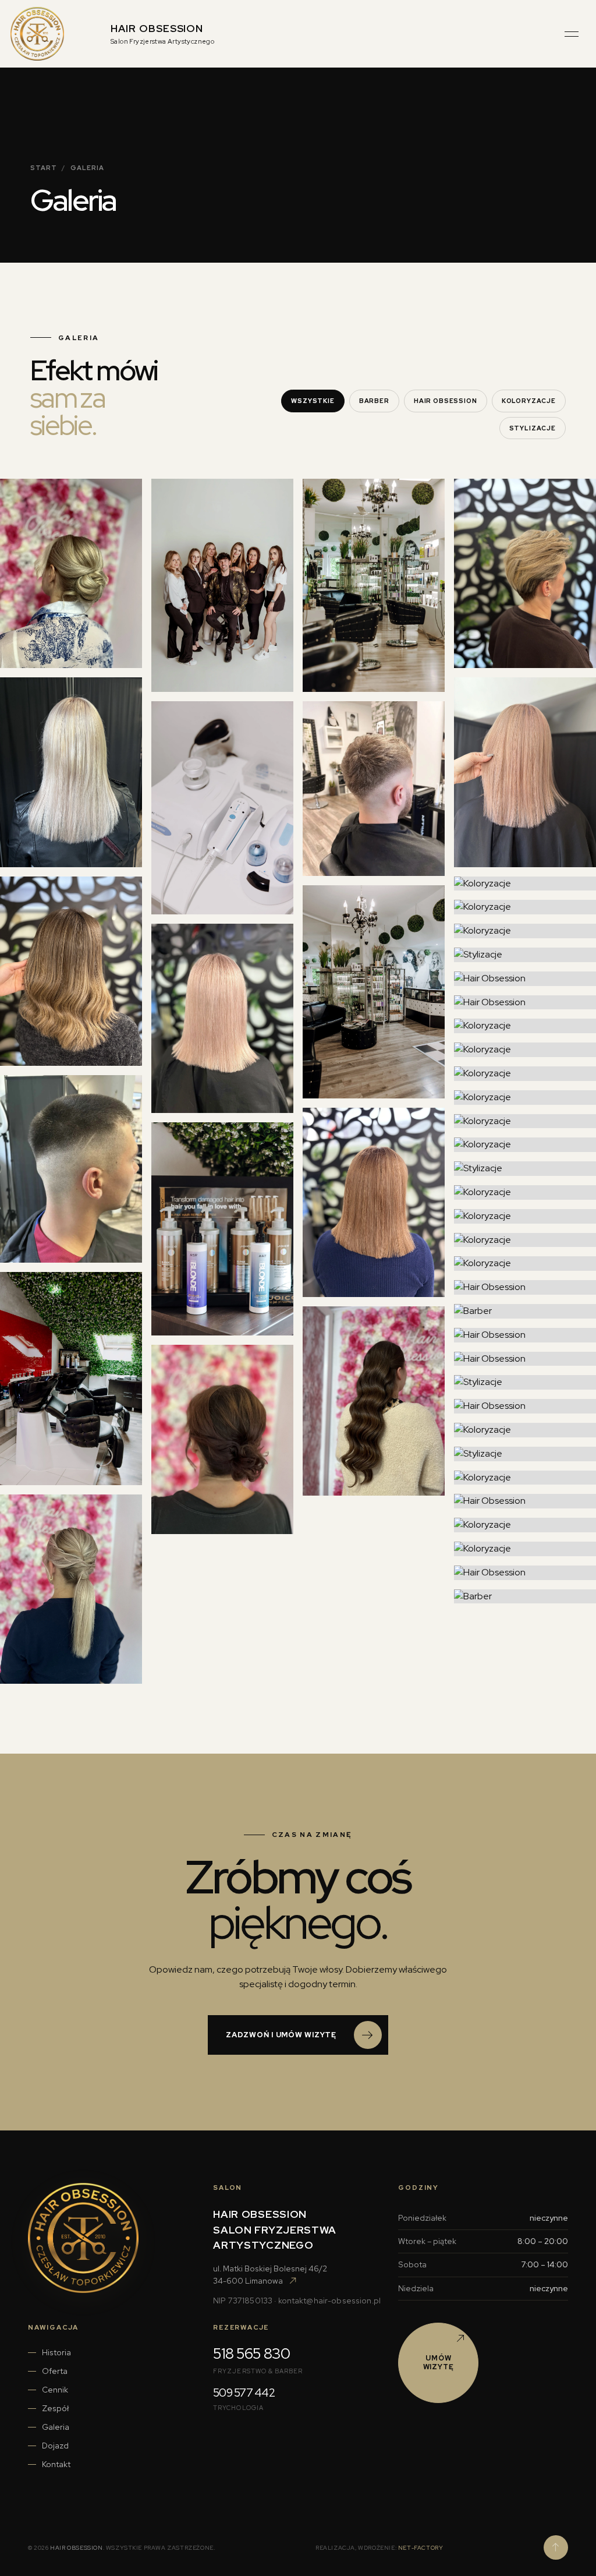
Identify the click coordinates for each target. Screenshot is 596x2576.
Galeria (56, 2427)
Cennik (55, 2390)
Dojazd (55, 2446)
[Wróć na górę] (556, 2547)
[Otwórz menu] (572, 34)
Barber (374, 401)
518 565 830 (251, 2354)
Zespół (55, 2408)
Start (44, 168)
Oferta (55, 2371)
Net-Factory (421, 2548)
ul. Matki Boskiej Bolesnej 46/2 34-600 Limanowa (270, 2275)
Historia (56, 2352)
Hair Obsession (446, 401)
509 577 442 (244, 2393)
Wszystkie (313, 401)
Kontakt (56, 2464)
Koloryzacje (529, 401)
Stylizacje (533, 428)
